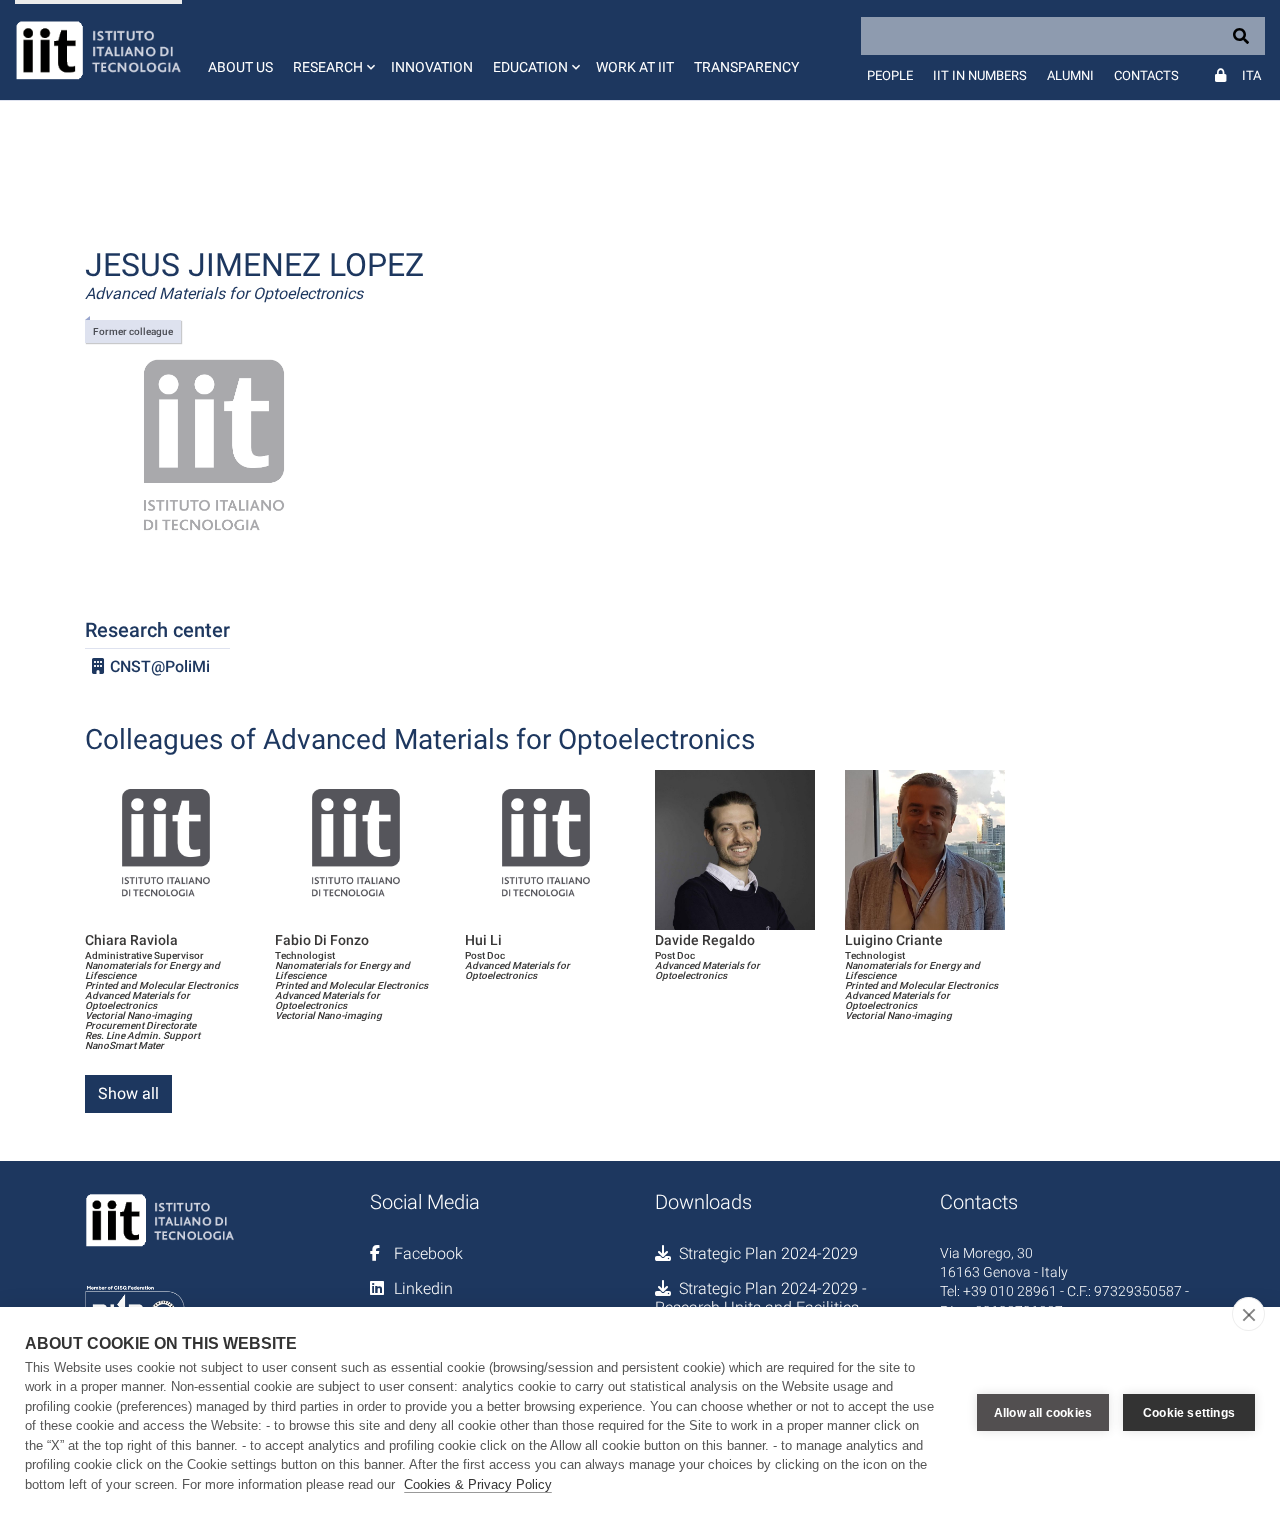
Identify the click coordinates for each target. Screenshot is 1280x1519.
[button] (332, 50)
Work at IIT (635, 67)
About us (240, 67)
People (890, 75)
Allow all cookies (1043, 1413)
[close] (1248, 1314)
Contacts (1146, 75)
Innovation (432, 67)
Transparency (746, 67)
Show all (128, 1093)
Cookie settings (1189, 1413)
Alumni (1070, 75)
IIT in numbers (980, 75)
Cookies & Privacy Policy (478, 1484)
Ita (1251, 75)
